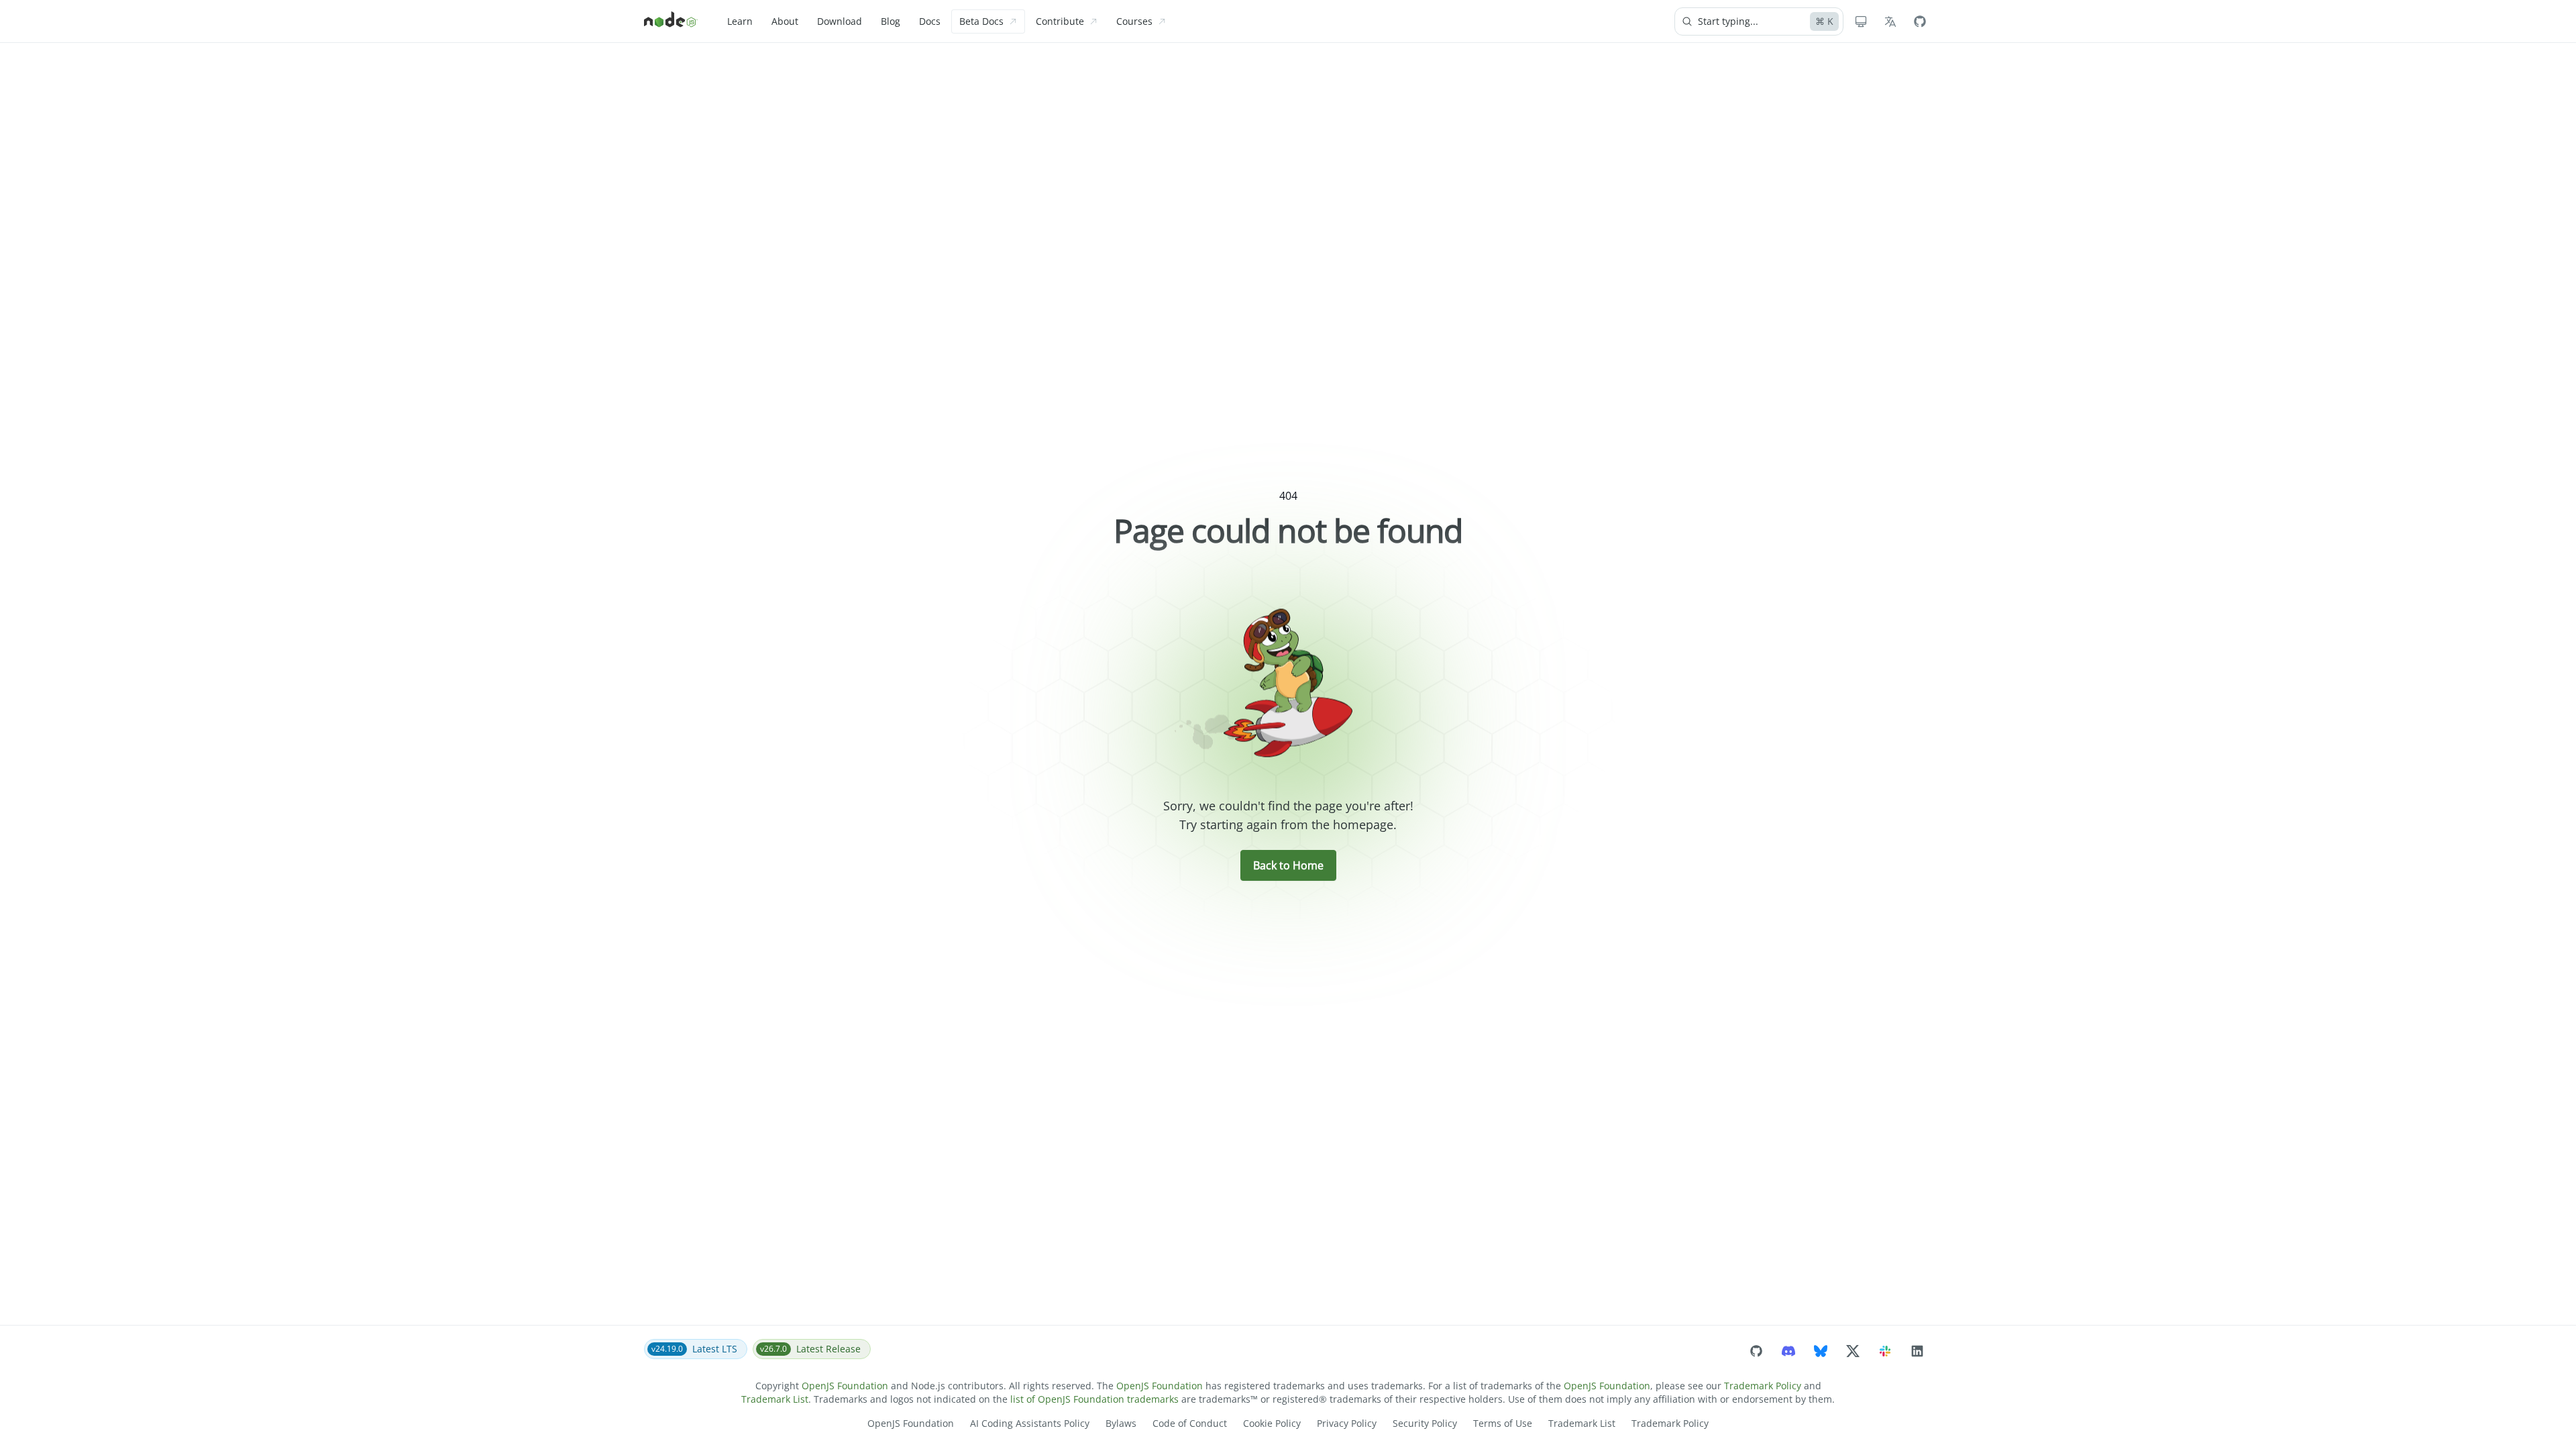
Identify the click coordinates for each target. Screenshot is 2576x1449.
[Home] (671, 21)
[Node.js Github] (1920, 21)
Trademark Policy (1763, 1386)
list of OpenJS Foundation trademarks (1094, 1399)
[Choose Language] (1890, 21)
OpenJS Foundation (845, 1386)
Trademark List (775, 1399)
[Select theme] (1861, 21)
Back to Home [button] (1288, 865)
